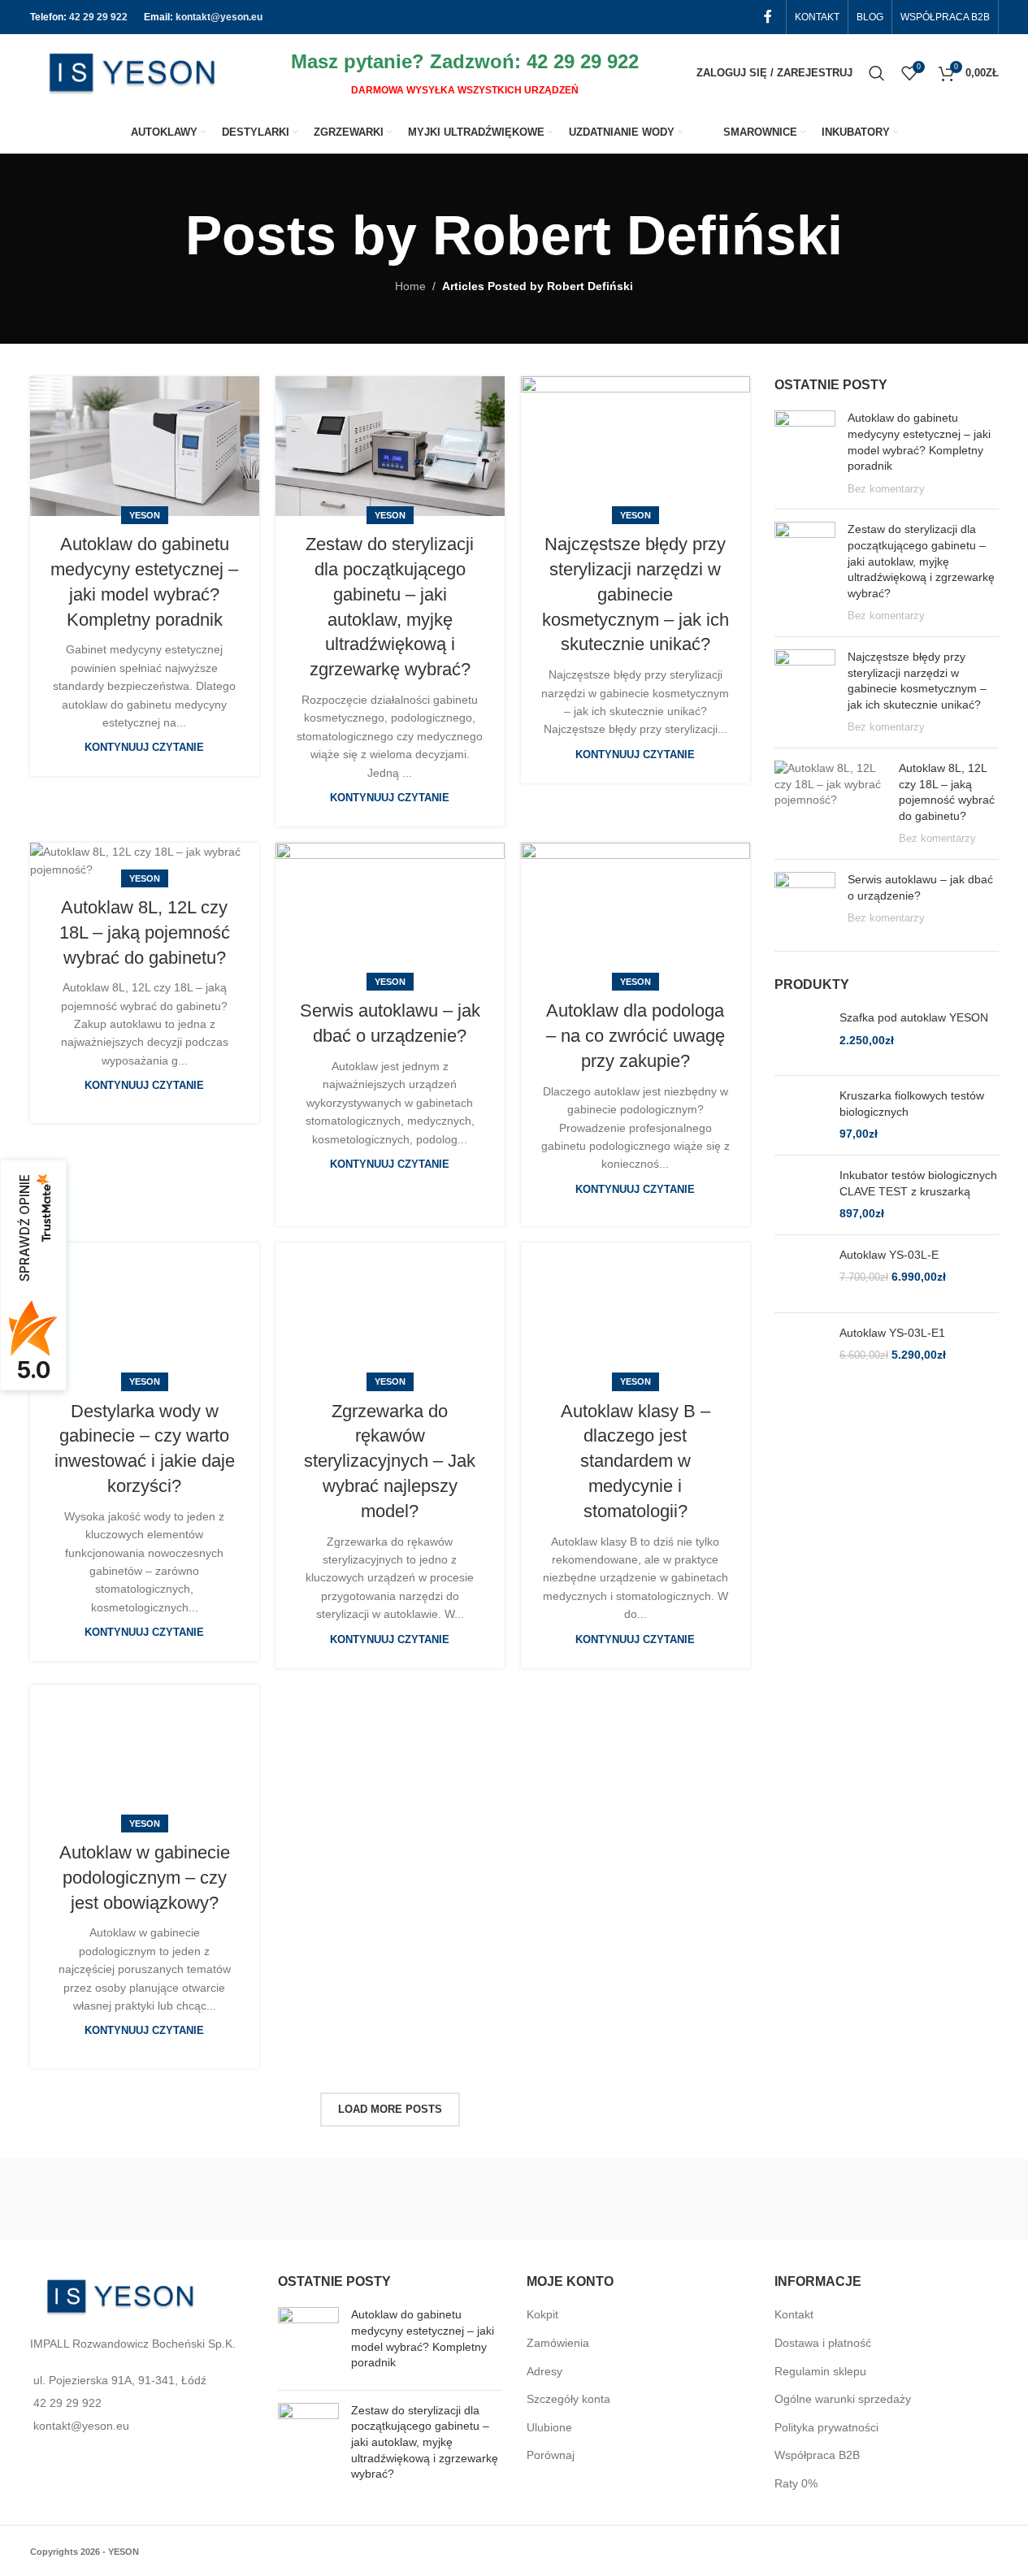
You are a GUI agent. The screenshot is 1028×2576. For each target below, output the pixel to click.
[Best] (757, 2200)
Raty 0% (796, 2483)
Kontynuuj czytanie (144, 748)
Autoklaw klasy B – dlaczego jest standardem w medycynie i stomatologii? (635, 1461)
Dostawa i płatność (823, 2343)
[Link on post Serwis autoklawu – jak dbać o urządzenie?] (390, 913)
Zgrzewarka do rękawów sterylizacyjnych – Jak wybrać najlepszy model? (390, 1461)
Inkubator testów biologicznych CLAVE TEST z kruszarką (918, 1183)
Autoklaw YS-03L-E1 (892, 1333)
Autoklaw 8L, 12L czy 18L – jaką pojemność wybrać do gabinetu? (145, 932)
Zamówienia (558, 2343)
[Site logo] (132, 72)
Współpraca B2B (817, 2455)
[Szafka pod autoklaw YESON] (801, 1036)
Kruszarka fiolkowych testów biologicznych (912, 1104)
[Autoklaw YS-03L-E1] (801, 1352)
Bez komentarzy (886, 489)
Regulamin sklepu (820, 2371)
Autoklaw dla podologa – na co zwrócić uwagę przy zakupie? (635, 1036)
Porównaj (551, 2455)
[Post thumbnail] (805, 453)
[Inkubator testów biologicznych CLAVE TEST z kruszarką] (801, 1195)
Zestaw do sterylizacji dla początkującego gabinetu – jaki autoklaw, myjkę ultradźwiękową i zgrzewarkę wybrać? (921, 561)
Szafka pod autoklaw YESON (914, 1017)
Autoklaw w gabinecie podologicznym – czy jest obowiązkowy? (145, 1878)
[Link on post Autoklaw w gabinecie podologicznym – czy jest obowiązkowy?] (145, 1754)
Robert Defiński (638, 235)
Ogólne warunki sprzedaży (843, 2399)
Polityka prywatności (826, 2427)
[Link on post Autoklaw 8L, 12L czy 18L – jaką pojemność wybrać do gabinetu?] (145, 861)
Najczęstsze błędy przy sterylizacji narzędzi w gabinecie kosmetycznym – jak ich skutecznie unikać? (635, 594)
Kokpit (542, 2314)
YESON (145, 515)
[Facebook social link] (768, 17)
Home (410, 286)
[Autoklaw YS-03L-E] (801, 1274)
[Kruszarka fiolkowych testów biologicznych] (801, 1115)
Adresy (544, 2371)
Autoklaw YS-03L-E (889, 1255)
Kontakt (794, 2314)
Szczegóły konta (568, 2399)
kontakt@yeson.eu (219, 17)
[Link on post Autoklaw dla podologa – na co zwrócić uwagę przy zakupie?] (635, 913)
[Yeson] (272, 2200)
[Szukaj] (877, 73)
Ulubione (549, 2427)
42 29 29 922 (98, 17)
